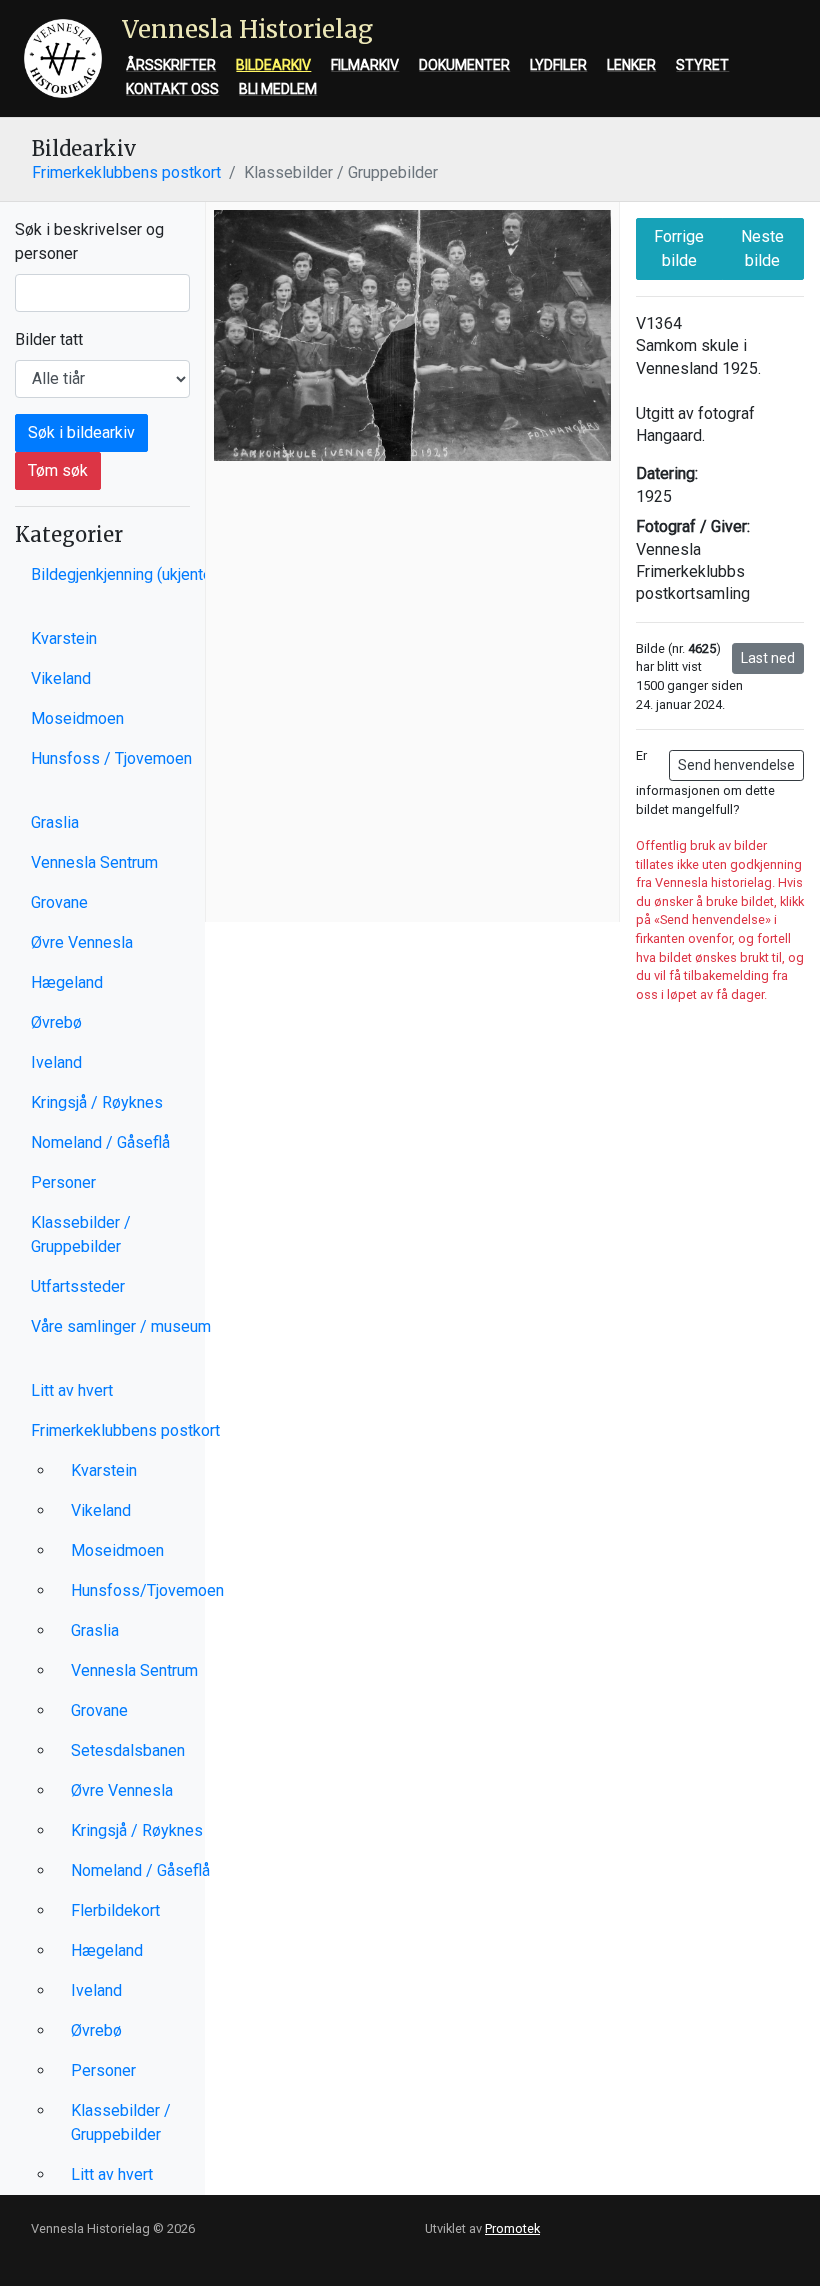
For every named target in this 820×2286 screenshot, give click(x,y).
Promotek (512, 2228)
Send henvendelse (736, 765)
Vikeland (61, 678)
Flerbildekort (115, 1910)
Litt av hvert (72, 1390)
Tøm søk (58, 470)
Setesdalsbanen (128, 1750)
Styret (702, 65)
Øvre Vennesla (82, 942)
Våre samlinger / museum (121, 1326)
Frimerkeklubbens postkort (126, 172)
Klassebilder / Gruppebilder (81, 1234)
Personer (63, 1182)
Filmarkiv (365, 65)
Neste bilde (762, 248)
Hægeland (67, 982)
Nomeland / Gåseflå (100, 1142)
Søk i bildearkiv (81, 432)
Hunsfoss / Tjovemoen (111, 758)
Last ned (768, 658)
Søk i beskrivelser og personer (89, 241)
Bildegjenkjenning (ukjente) (124, 574)
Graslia (55, 822)
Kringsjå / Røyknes (97, 1102)
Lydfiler (558, 65)
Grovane (59, 902)
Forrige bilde (679, 248)
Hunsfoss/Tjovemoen (147, 1590)
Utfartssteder (78, 1286)
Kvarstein (64, 638)
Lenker (631, 65)
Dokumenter (464, 65)
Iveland (56, 1062)
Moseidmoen (77, 718)
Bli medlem (278, 89)
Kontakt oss (172, 89)
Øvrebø (56, 1022)
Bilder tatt (49, 339)
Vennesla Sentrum (94, 862)
